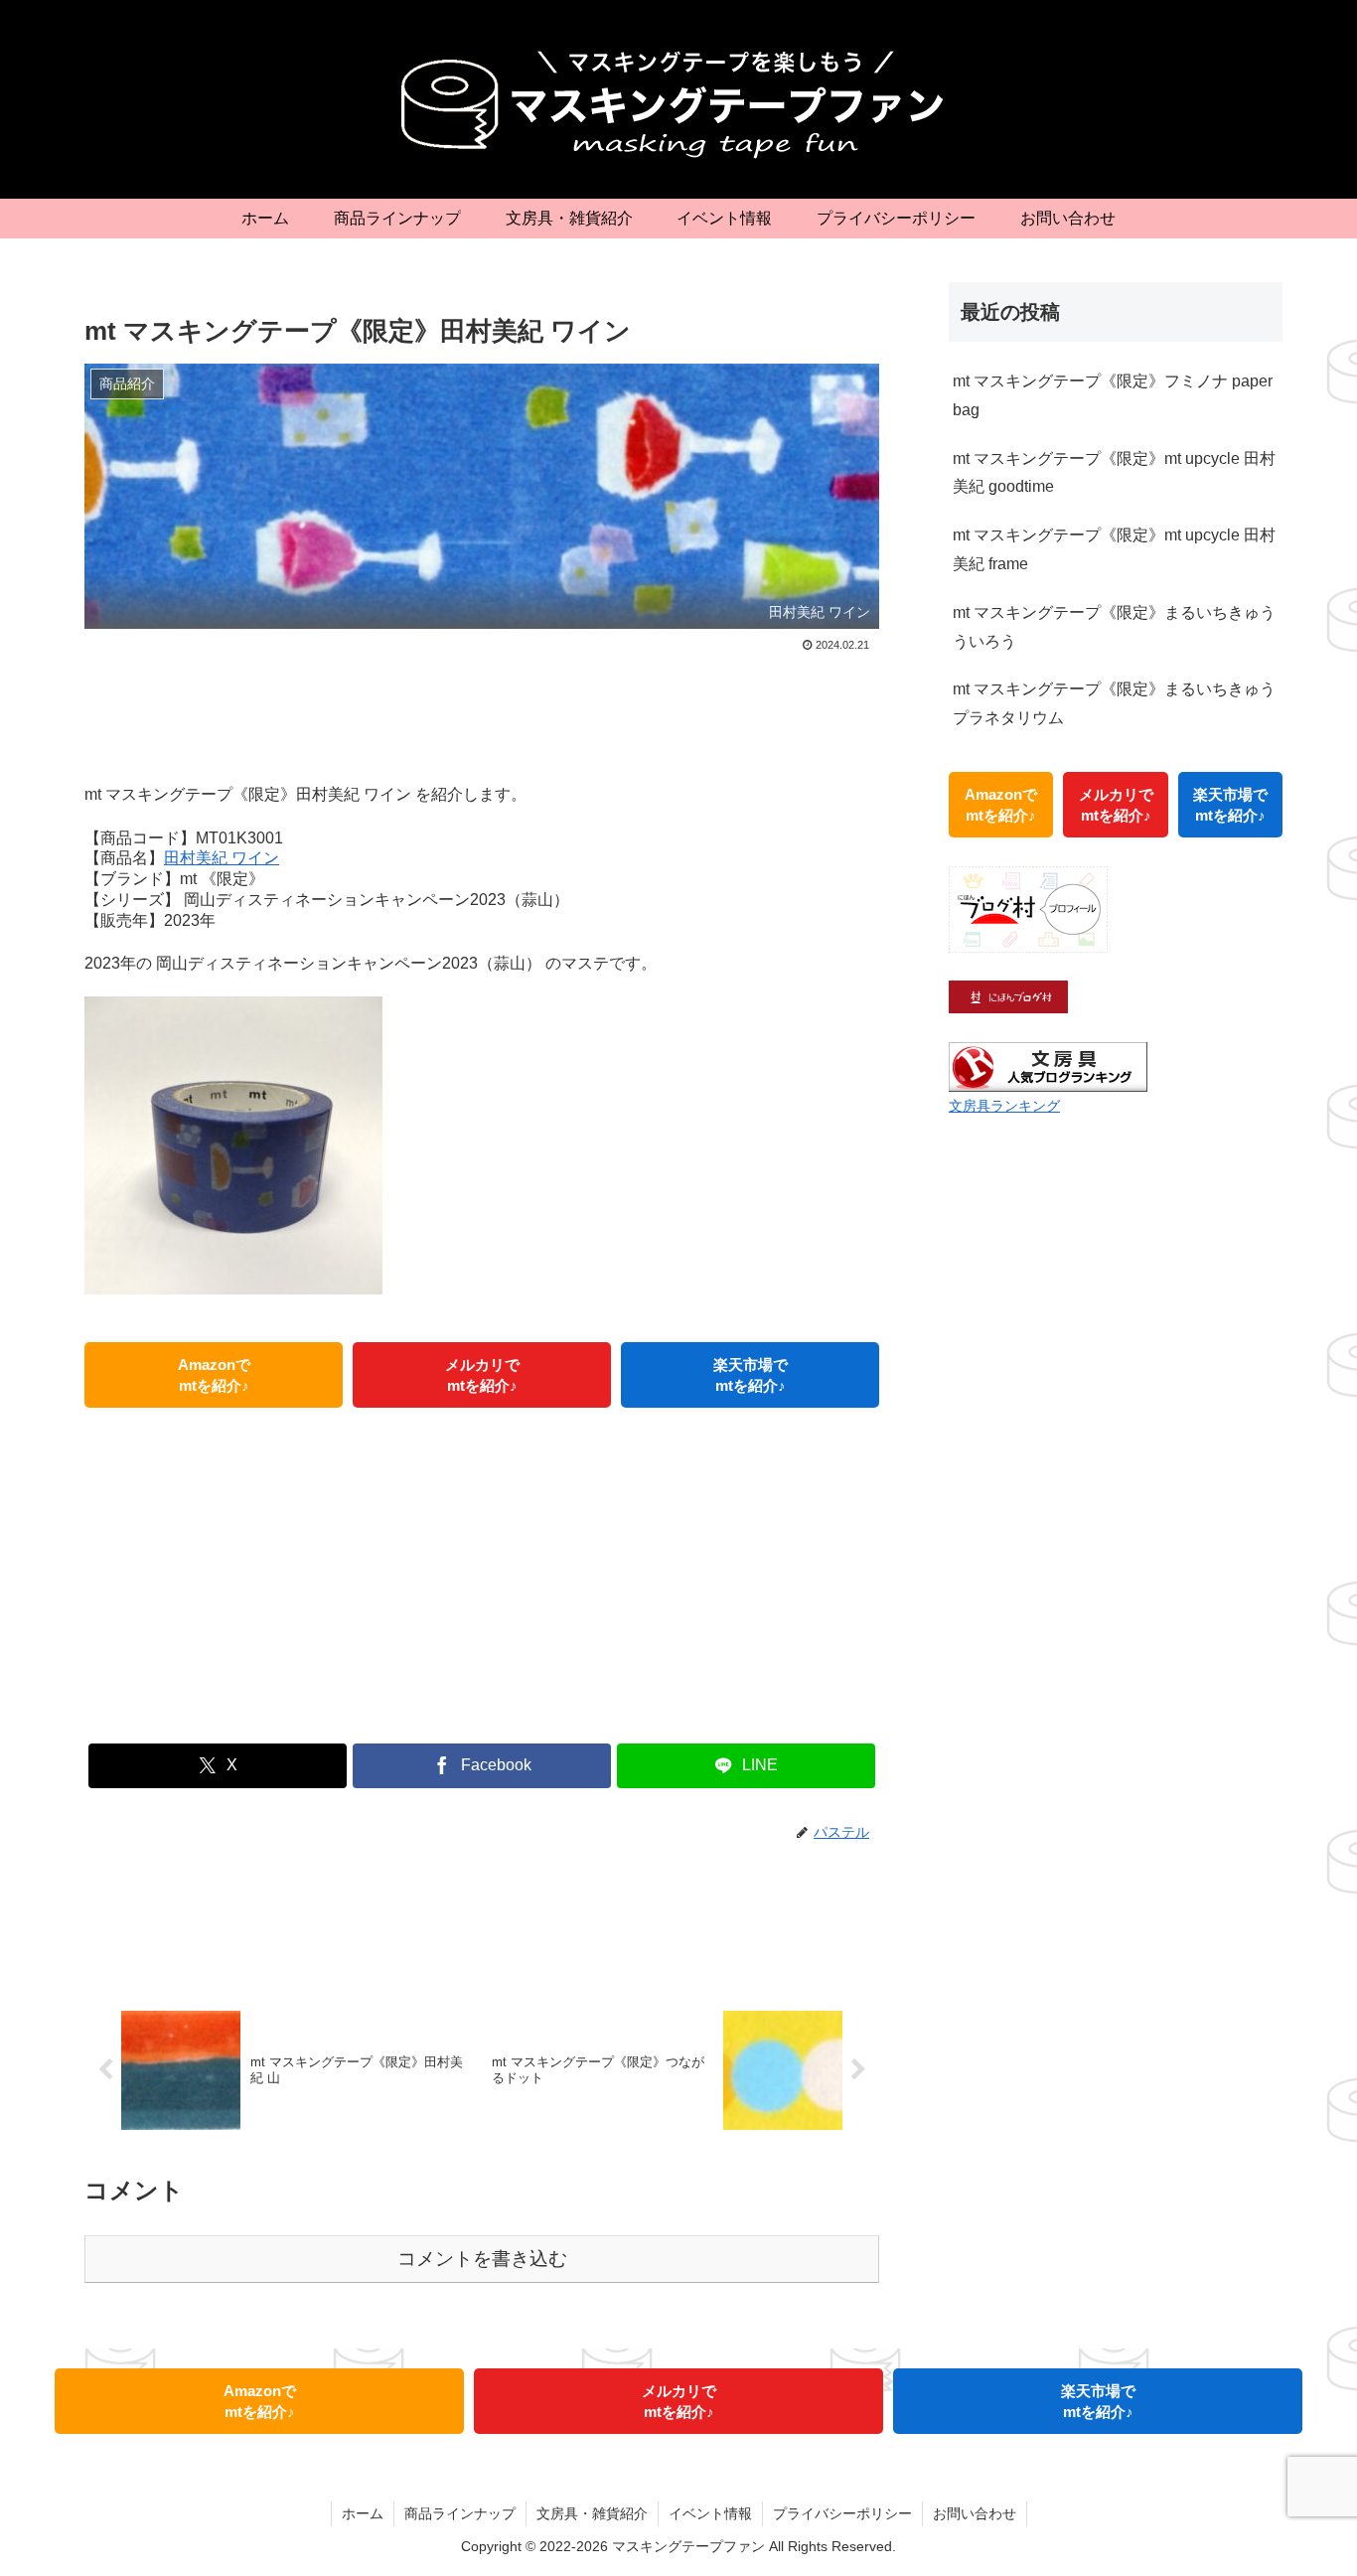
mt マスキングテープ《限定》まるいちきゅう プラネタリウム (1114, 703)
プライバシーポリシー (842, 2513)
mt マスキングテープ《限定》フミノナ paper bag (1113, 395)
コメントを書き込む (482, 2259)
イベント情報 (710, 2513)
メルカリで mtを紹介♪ (482, 1375)
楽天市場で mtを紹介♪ (751, 1375)
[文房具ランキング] (1048, 1065)
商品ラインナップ (460, 2513)
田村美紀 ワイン (222, 858)
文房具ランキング (1004, 1106)
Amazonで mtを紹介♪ (214, 1375)
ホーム (363, 2513)
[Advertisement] (482, 712)
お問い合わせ (975, 2513)
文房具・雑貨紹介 (592, 2513)
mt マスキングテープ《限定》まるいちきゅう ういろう (1114, 627)
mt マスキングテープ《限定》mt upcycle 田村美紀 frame (1114, 549)
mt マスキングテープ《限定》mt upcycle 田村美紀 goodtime (1114, 473)
